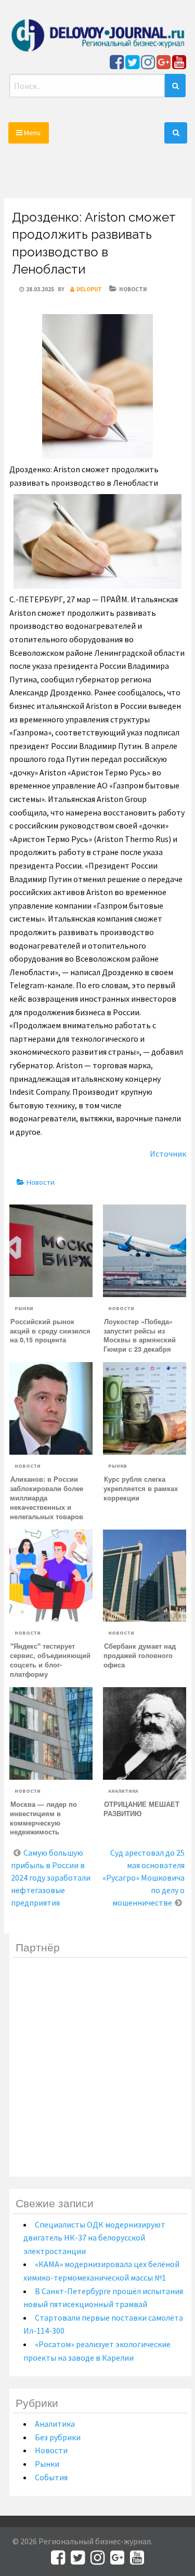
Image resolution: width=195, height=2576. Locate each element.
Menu (31, 133)
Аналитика (123, 1791)
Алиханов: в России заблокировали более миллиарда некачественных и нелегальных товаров (47, 1498)
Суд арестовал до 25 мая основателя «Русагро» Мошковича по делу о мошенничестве (144, 1878)
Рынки (24, 1308)
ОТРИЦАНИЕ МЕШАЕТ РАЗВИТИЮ (141, 1809)
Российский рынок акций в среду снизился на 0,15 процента (50, 1331)
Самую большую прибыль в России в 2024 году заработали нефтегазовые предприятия (51, 1878)
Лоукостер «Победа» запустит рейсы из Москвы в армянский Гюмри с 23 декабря (140, 1336)
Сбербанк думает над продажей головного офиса (140, 1655)
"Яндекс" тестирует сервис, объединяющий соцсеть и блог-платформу (50, 1660)
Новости (133, 289)
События (51, 2477)
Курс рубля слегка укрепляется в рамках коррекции (141, 1488)
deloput (89, 289)
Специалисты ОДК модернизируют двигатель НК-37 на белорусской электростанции (94, 2238)
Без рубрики (58, 2437)
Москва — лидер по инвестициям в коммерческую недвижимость (43, 1818)
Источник (168, 1154)
